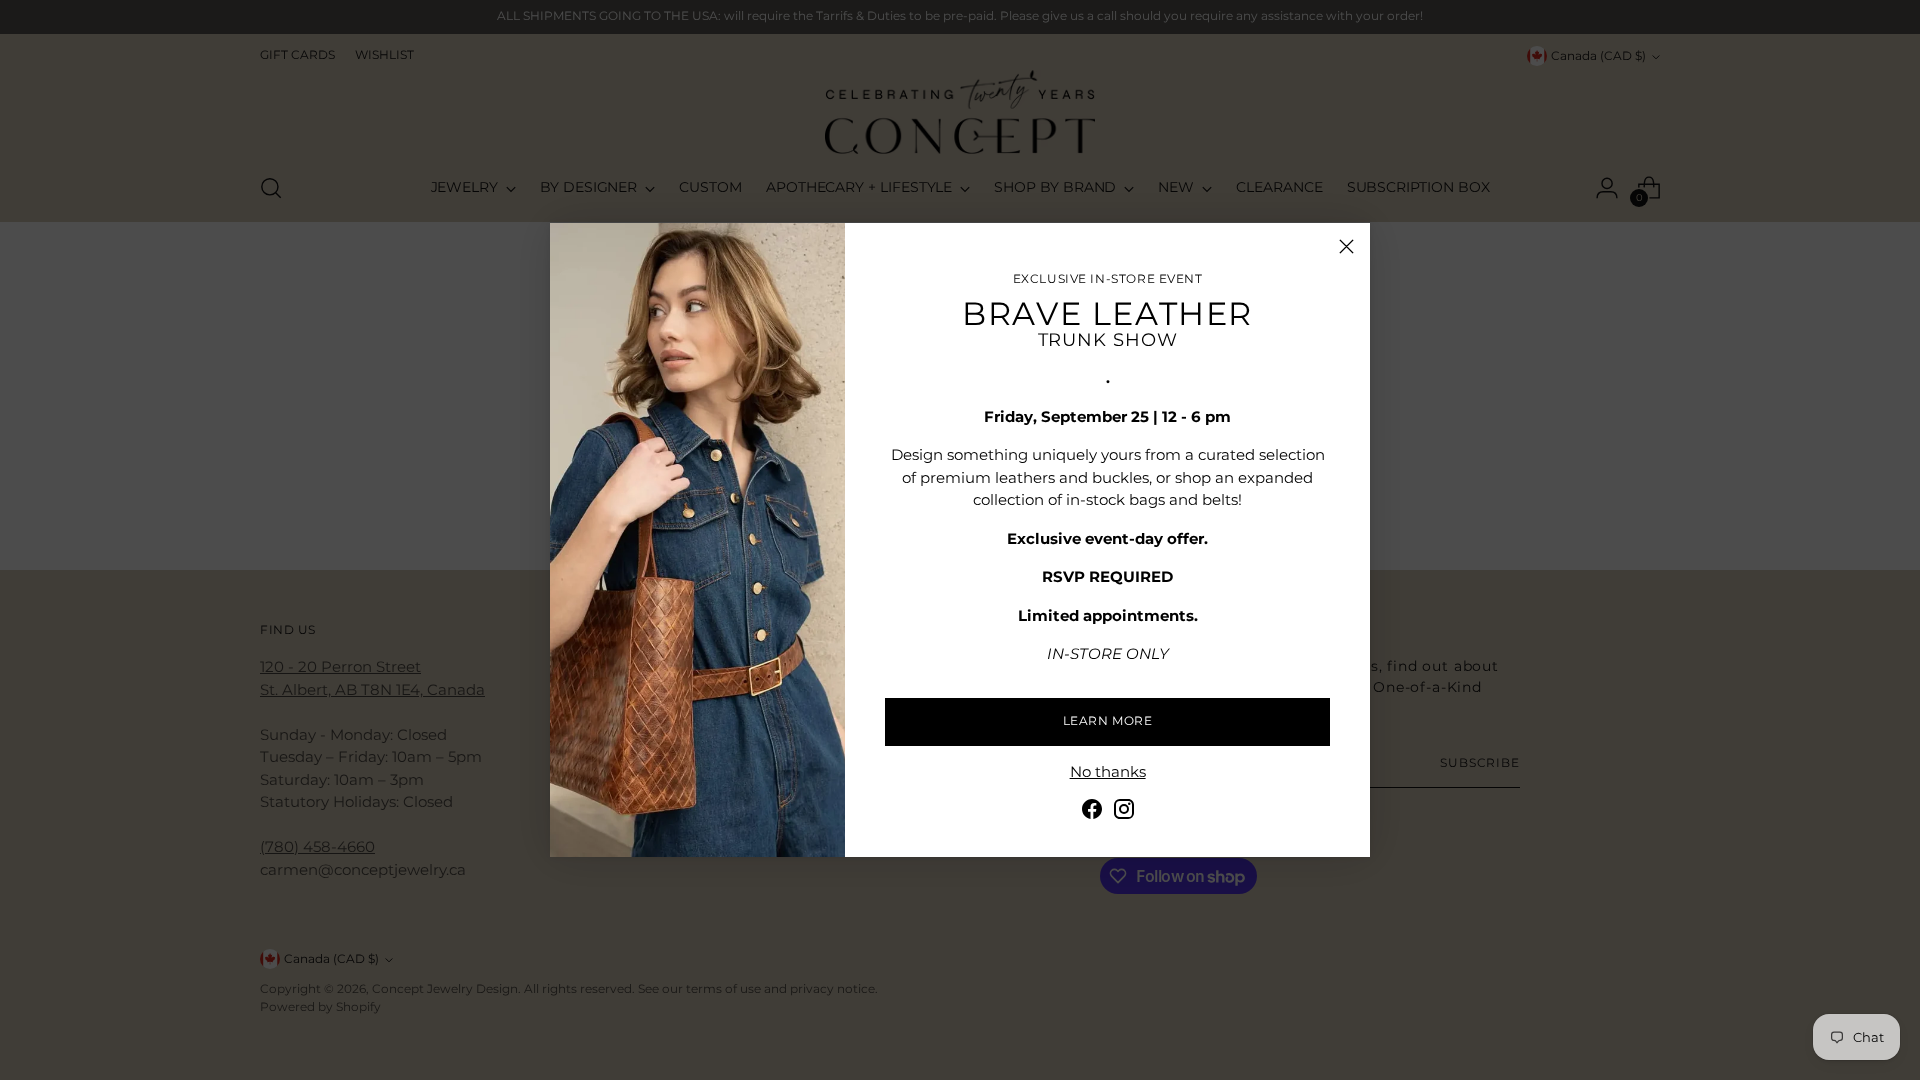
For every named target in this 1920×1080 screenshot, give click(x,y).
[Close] (1346, 246)
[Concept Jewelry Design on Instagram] (1124, 812)
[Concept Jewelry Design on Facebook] (1092, 812)
